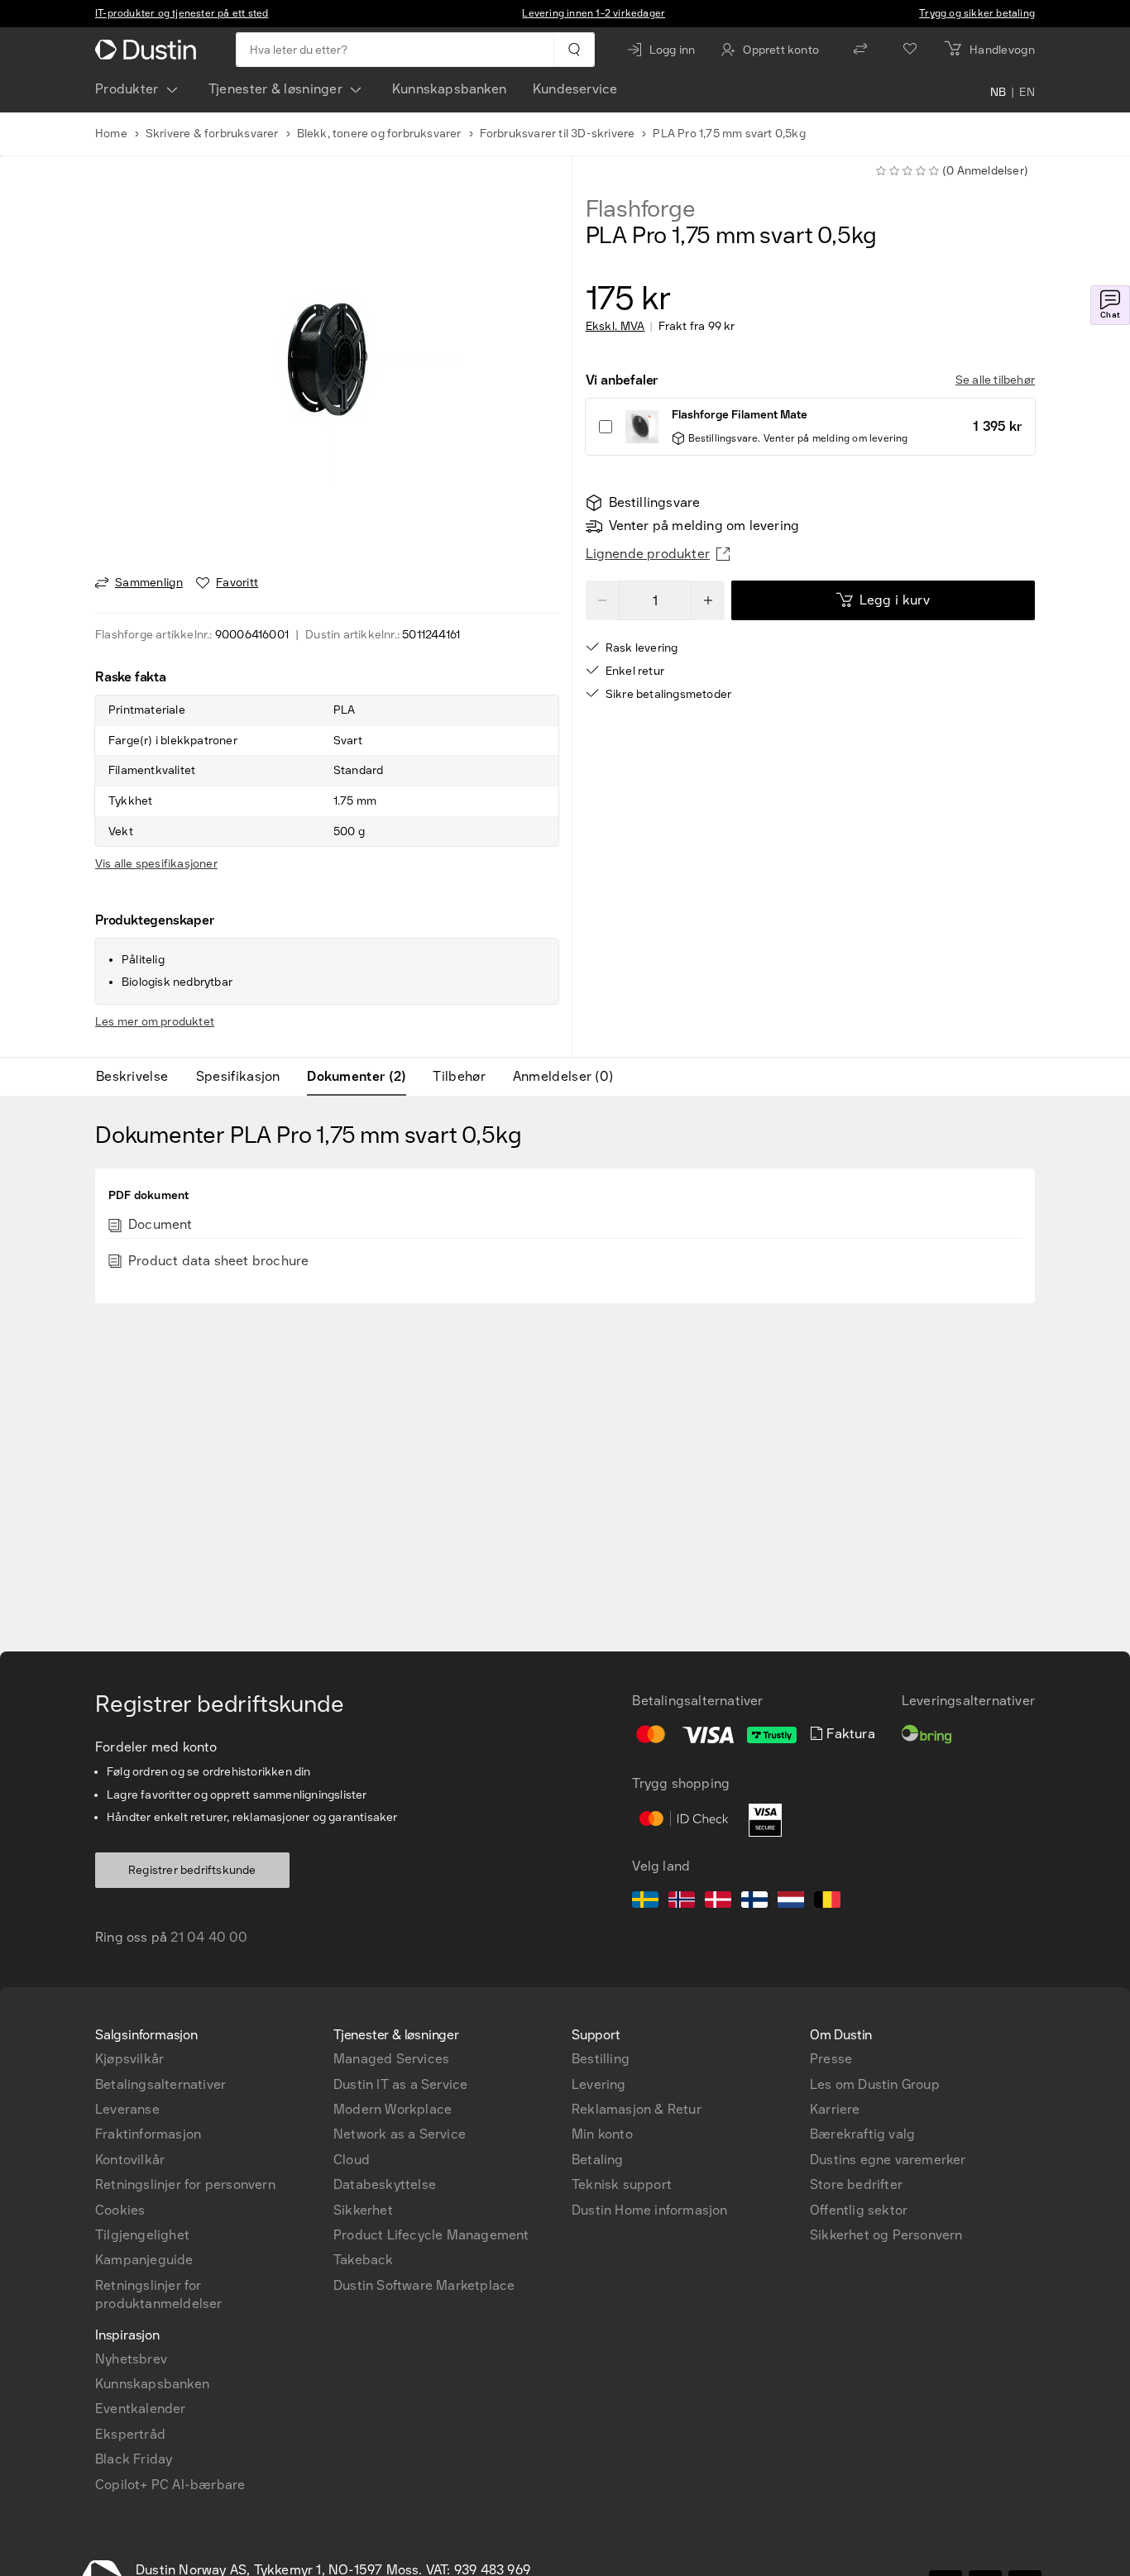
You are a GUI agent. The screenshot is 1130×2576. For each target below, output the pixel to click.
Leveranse (127, 2109)
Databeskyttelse (385, 2184)
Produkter (127, 89)
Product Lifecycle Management (431, 2235)
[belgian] (827, 1902)
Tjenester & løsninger (275, 89)
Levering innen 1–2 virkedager (594, 13)
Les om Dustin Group (875, 2084)
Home (111, 134)
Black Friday (134, 2459)
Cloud (352, 2160)
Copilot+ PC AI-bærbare (170, 2485)
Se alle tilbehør (995, 380)
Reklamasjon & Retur (637, 2109)
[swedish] (645, 1902)
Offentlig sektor (859, 2210)
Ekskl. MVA (615, 327)
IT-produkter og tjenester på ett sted (182, 13)
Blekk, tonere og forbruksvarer (379, 134)
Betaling (598, 2160)
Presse (831, 2059)
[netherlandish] (791, 1902)
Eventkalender (141, 2409)
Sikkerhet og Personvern (886, 2235)
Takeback (364, 2260)
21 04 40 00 (209, 1937)
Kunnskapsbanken (449, 89)
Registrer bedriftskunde (192, 1870)
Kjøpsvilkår (129, 2059)
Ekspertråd (130, 2434)
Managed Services (391, 2059)
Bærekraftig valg (862, 2134)
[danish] (718, 1902)
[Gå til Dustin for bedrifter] (149, 50)
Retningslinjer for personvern (185, 2184)
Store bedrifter (856, 2184)
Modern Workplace (393, 2109)
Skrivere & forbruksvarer (212, 134)
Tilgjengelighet (142, 2235)
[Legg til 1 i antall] (708, 600)
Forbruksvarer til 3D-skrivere (558, 134)
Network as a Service (400, 2134)
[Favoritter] (910, 50)
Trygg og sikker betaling (977, 13)
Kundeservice (575, 89)
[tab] (139, 1077)
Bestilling (601, 2059)
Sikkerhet (363, 2210)
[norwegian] (682, 1902)
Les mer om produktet (155, 1022)
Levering (599, 2084)
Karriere (835, 2109)
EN (1027, 93)
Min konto (602, 2134)
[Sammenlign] (860, 50)
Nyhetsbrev (131, 2359)
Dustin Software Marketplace (424, 2285)
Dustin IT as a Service (400, 2084)
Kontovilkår (130, 2160)
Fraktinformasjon (148, 2134)
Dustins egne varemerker (888, 2160)
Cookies (120, 2210)
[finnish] (754, 1902)
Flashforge (641, 209)
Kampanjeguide (144, 2260)
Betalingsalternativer (160, 2084)
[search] (574, 50)
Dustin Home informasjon (650, 2210)
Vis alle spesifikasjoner (156, 864)
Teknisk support (622, 2184)
